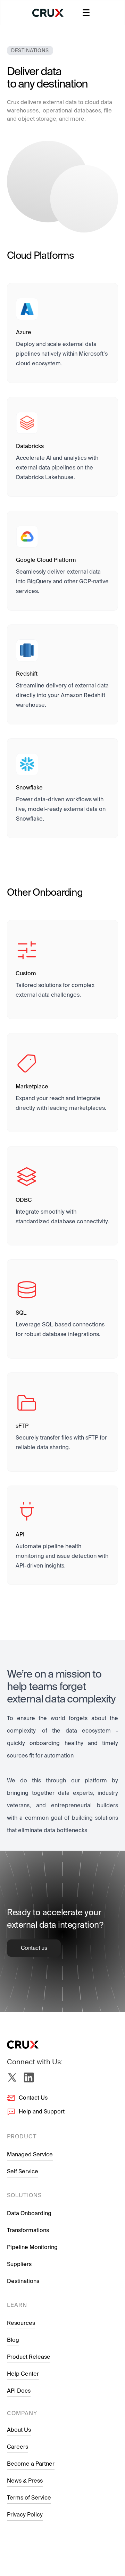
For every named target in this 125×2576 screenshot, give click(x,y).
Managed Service (30, 2154)
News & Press (25, 2481)
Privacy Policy (25, 2515)
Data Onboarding (29, 2213)
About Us (19, 2430)
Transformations (28, 2230)
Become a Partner (31, 2464)
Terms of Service (29, 2498)
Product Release (29, 2357)
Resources (21, 2323)
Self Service (23, 2171)
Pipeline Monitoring (32, 2247)
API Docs (19, 2391)
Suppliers (19, 2264)
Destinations (23, 2281)
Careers (18, 2447)
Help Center (23, 2374)
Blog (13, 2340)
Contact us (34, 1948)
